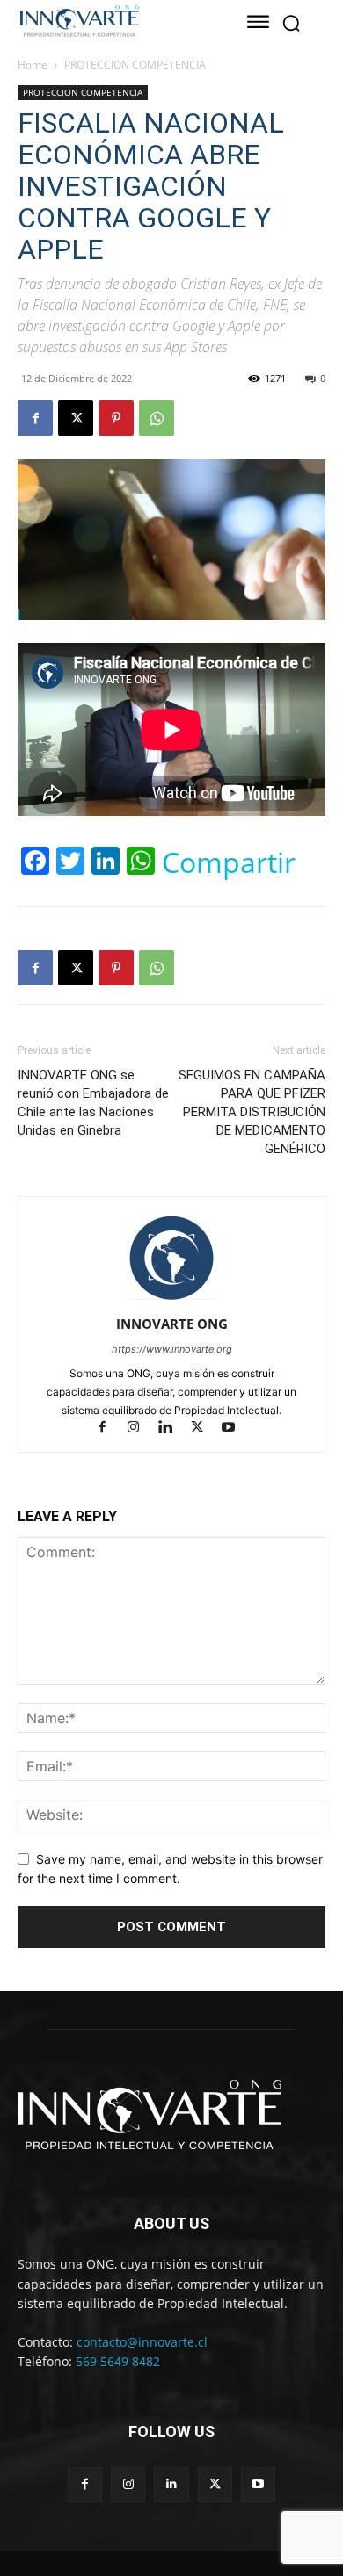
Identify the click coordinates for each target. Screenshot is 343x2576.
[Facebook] (35, 418)
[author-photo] (171, 1299)
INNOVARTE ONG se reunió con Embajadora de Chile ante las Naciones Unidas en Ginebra (93, 1103)
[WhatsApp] (157, 418)
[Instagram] (142, 1429)
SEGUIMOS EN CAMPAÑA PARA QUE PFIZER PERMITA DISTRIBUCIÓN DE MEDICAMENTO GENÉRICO (252, 1112)
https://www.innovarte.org (172, 1349)
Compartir (229, 862)
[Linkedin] (173, 1429)
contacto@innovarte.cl (142, 2342)
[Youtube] (235, 1429)
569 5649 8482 (118, 2361)
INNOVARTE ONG (172, 1324)
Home (33, 65)
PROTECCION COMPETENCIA (135, 65)
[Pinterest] (116, 418)
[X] (76, 418)
